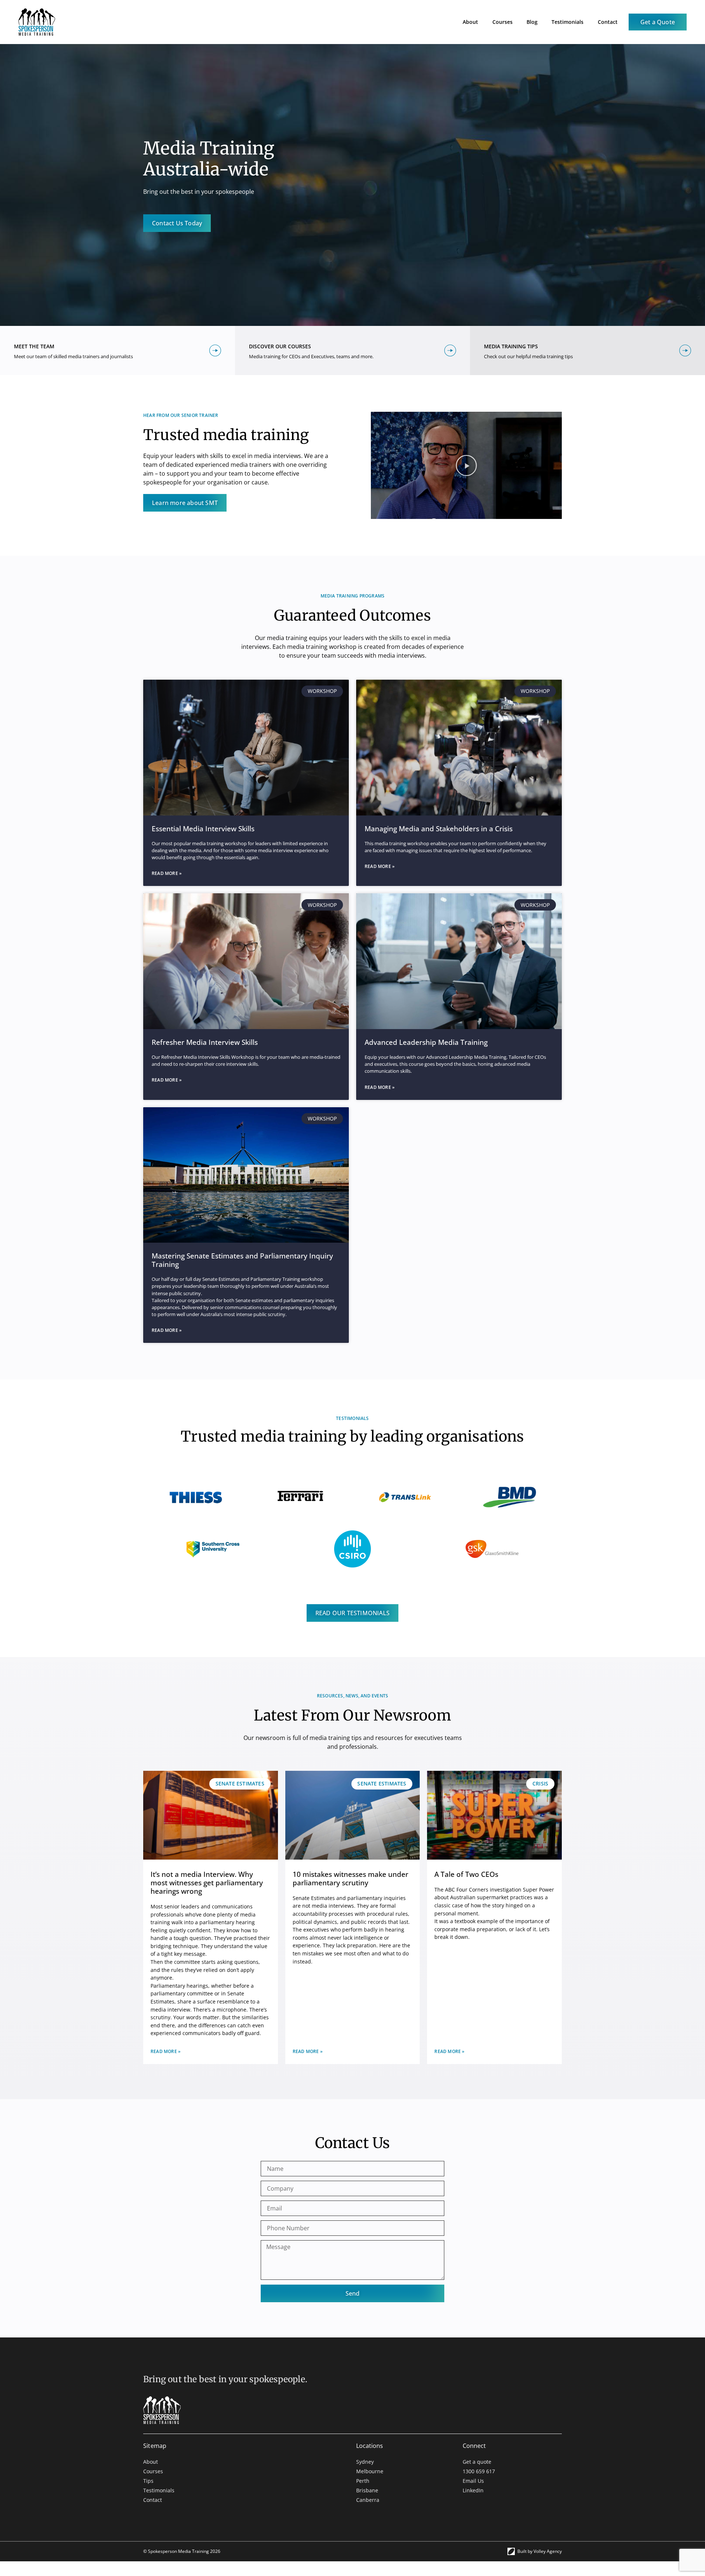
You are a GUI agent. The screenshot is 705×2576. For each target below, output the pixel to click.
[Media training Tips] (685, 350)
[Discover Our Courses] (450, 350)
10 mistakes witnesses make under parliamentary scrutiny (350, 1878)
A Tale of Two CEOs (466, 1874)
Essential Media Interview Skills (203, 829)
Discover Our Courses (280, 346)
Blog (532, 22)
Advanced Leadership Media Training (426, 1042)
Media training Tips (511, 346)
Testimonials (567, 22)
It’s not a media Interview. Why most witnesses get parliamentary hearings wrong (207, 1883)
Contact (608, 22)
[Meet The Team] (215, 350)
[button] (466, 465)
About (470, 22)
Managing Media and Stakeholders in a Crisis (439, 829)
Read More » (167, 873)
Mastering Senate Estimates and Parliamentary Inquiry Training (242, 1260)
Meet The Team (34, 346)
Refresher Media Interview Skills (205, 1042)
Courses (502, 22)
